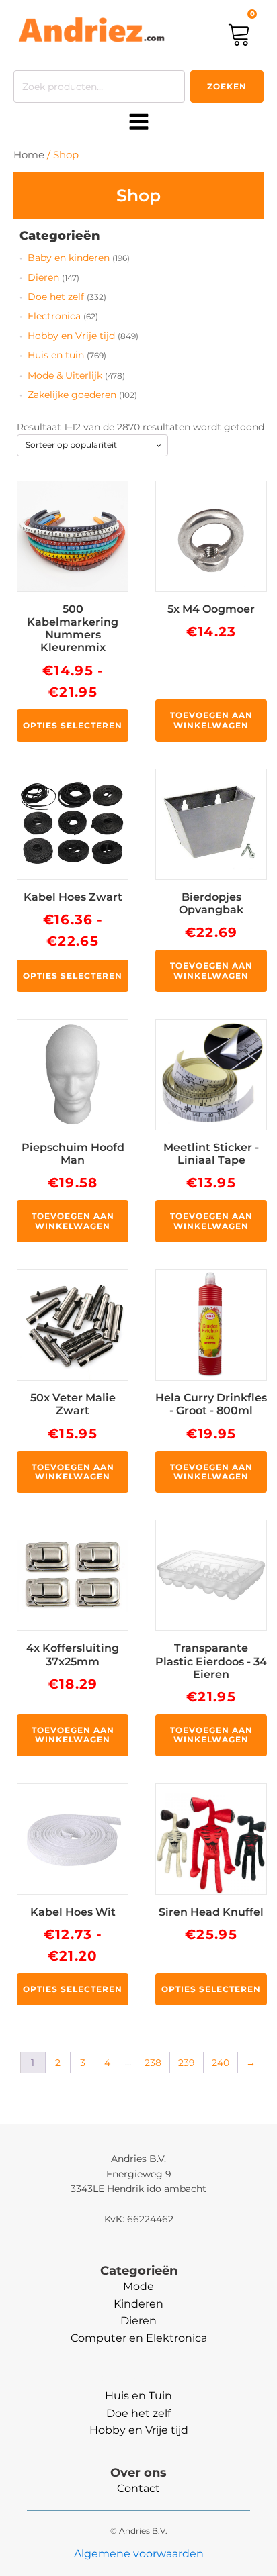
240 (221, 2063)
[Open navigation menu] (139, 123)
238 (153, 2063)
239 (187, 2063)
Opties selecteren (73, 725)
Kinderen (138, 2304)
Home (29, 155)
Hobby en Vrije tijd (71, 336)
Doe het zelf (56, 297)
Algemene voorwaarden (139, 2554)
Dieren (43, 277)
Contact (138, 2488)
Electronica (54, 316)
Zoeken (227, 86)
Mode (138, 2286)
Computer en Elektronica (139, 2338)
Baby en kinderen (69, 258)
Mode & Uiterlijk (65, 375)
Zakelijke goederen (72, 395)
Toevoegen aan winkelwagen (211, 720)
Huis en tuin (56, 355)
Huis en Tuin (138, 2396)
